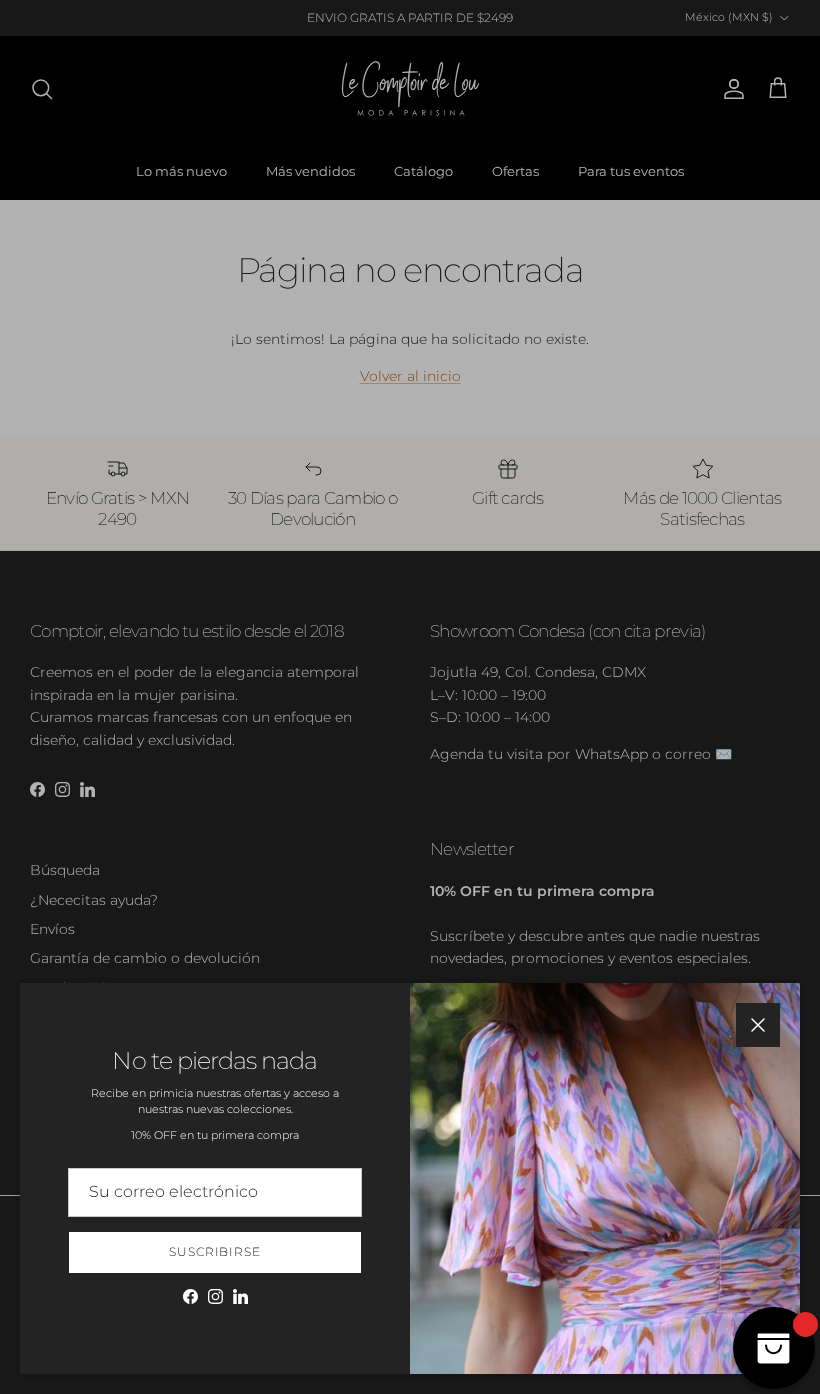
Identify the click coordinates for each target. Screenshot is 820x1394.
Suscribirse (215, 1251)
